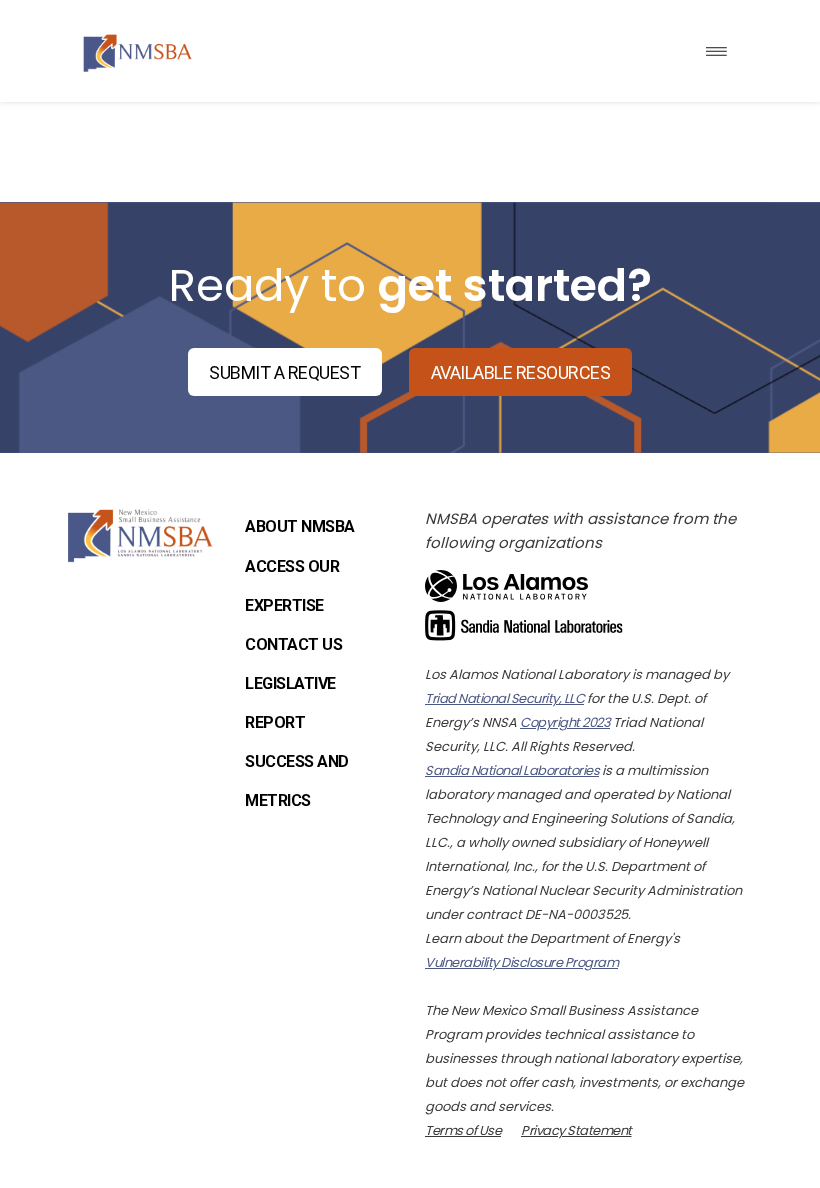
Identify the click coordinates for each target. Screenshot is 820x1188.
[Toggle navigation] (716, 51)
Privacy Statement (576, 1130)
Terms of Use (463, 1130)
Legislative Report (290, 703)
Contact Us (293, 644)
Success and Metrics (297, 781)
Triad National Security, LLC (504, 698)
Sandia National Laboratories (512, 770)
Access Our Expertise (292, 586)
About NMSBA (300, 526)
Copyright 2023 (565, 722)
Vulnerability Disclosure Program (521, 962)
